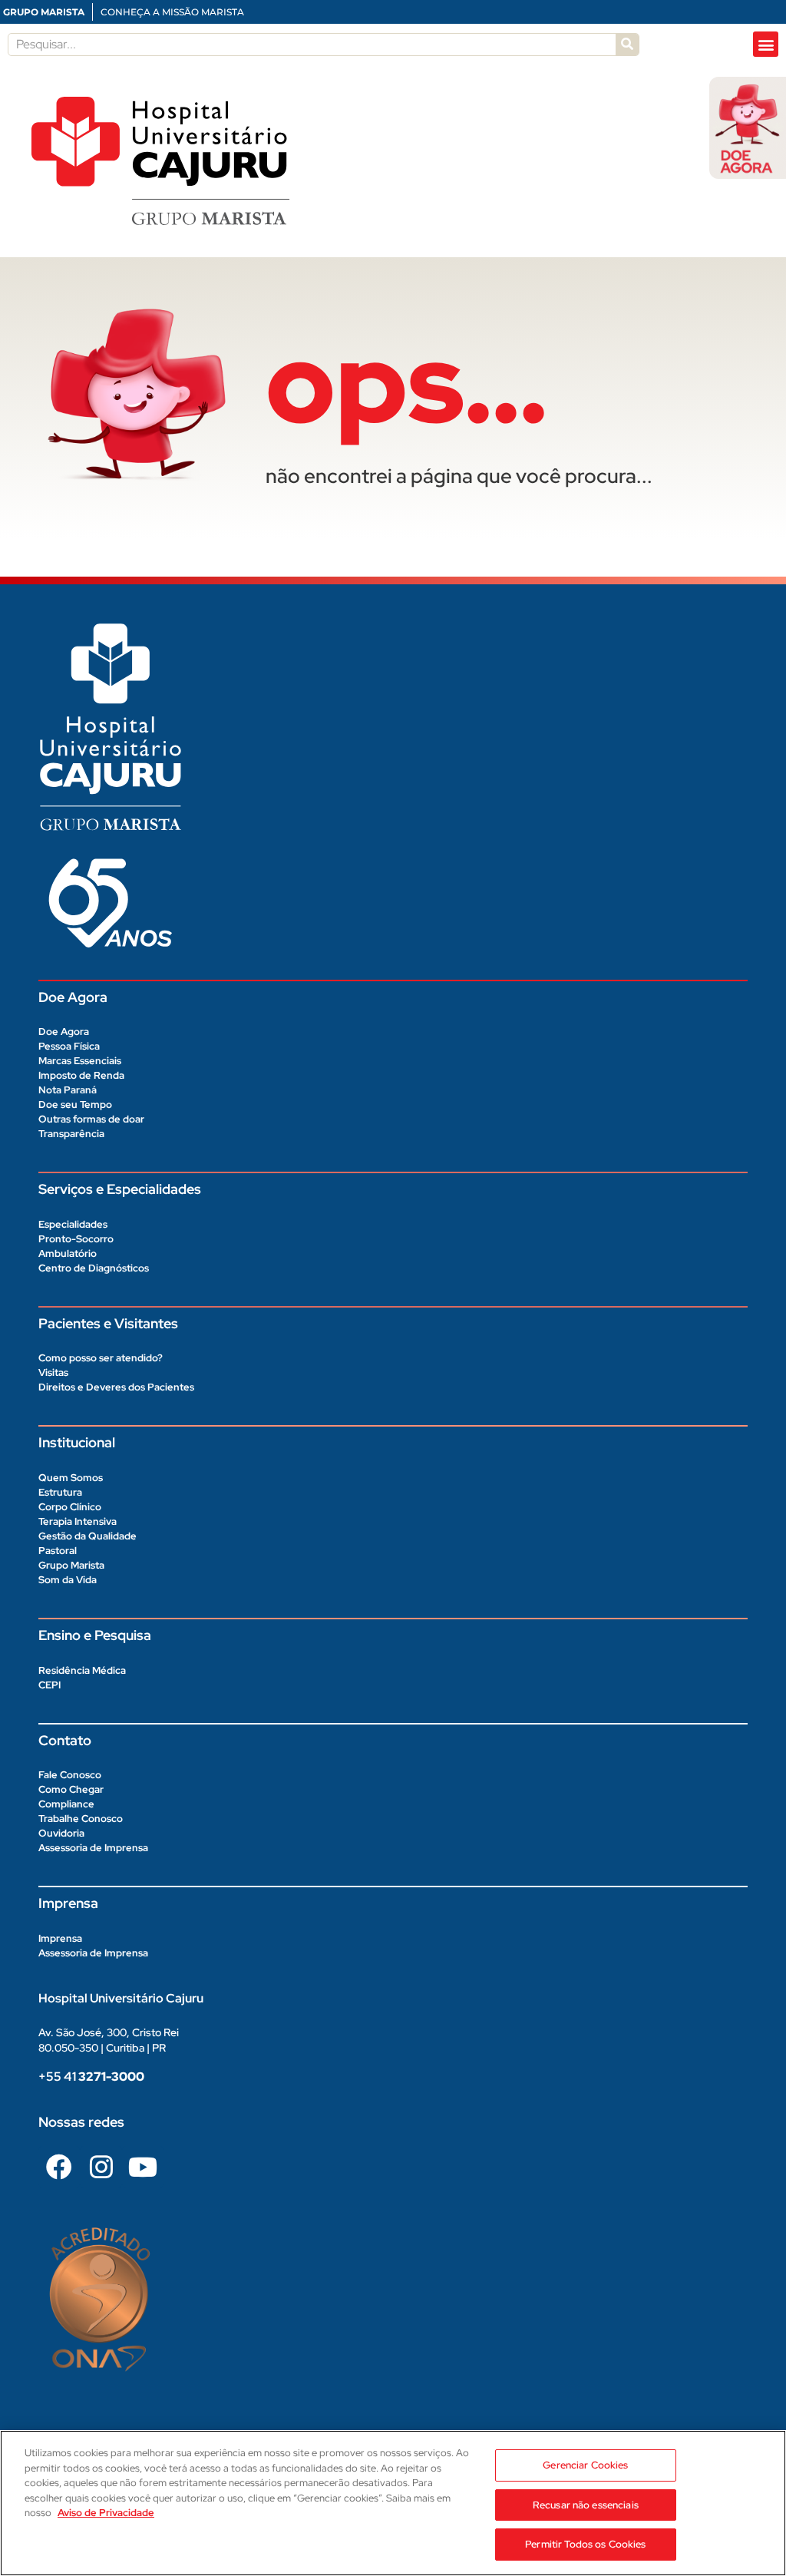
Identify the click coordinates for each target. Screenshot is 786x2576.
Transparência (71, 1134)
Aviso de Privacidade (106, 2513)
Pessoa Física (69, 1046)
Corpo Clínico (70, 1507)
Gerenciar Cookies (585, 2465)
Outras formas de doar (91, 1119)
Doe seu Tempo (75, 1104)
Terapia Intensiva (78, 1521)
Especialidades (73, 1224)
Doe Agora (64, 1032)
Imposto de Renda (81, 1075)
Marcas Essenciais (80, 1061)
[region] (393, 2503)
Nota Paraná (68, 1090)
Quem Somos (71, 1478)
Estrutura (60, 1492)
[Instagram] (101, 2167)
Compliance (66, 1804)
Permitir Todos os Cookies (585, 2544)
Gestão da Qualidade (88, 1536)
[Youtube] (143, 2167)
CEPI (50, 1685)
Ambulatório (68, 1253)
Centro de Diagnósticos (94, 1268)
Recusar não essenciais (586, 2505)
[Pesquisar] (627, 45)
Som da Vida (68, 1580)
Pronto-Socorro (76, 1239)
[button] (766, 44)
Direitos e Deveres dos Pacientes (116, 1387)
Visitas (53, 1372)
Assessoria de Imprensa (93, 1848)
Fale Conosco (70, 1775)
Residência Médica (82, 1670)
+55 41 (91, 2077)
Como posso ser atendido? (101, 1358)
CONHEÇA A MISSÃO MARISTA (172, 12)
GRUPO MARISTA (44, 12)
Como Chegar (71, 1789)
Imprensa (60, 1938)
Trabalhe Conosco (81, 1819)
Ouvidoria (61, 1833)
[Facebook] (59, 2167)
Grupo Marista (71, 1565)
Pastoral (58, 1551)
